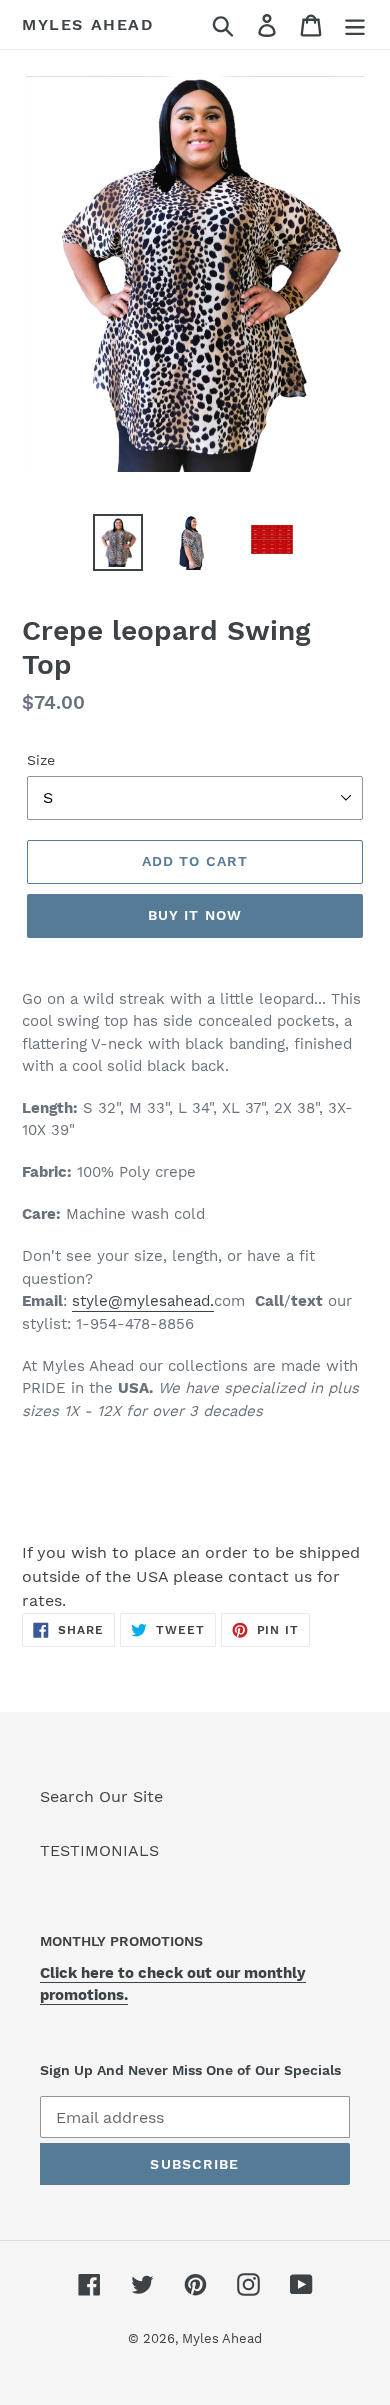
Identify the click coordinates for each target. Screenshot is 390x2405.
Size (41, 760)
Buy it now (195, 915)
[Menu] (355, 24)
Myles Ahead (88, 24)
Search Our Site (101, 1796)
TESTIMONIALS (99, 1850)
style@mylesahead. (143, 1301)
